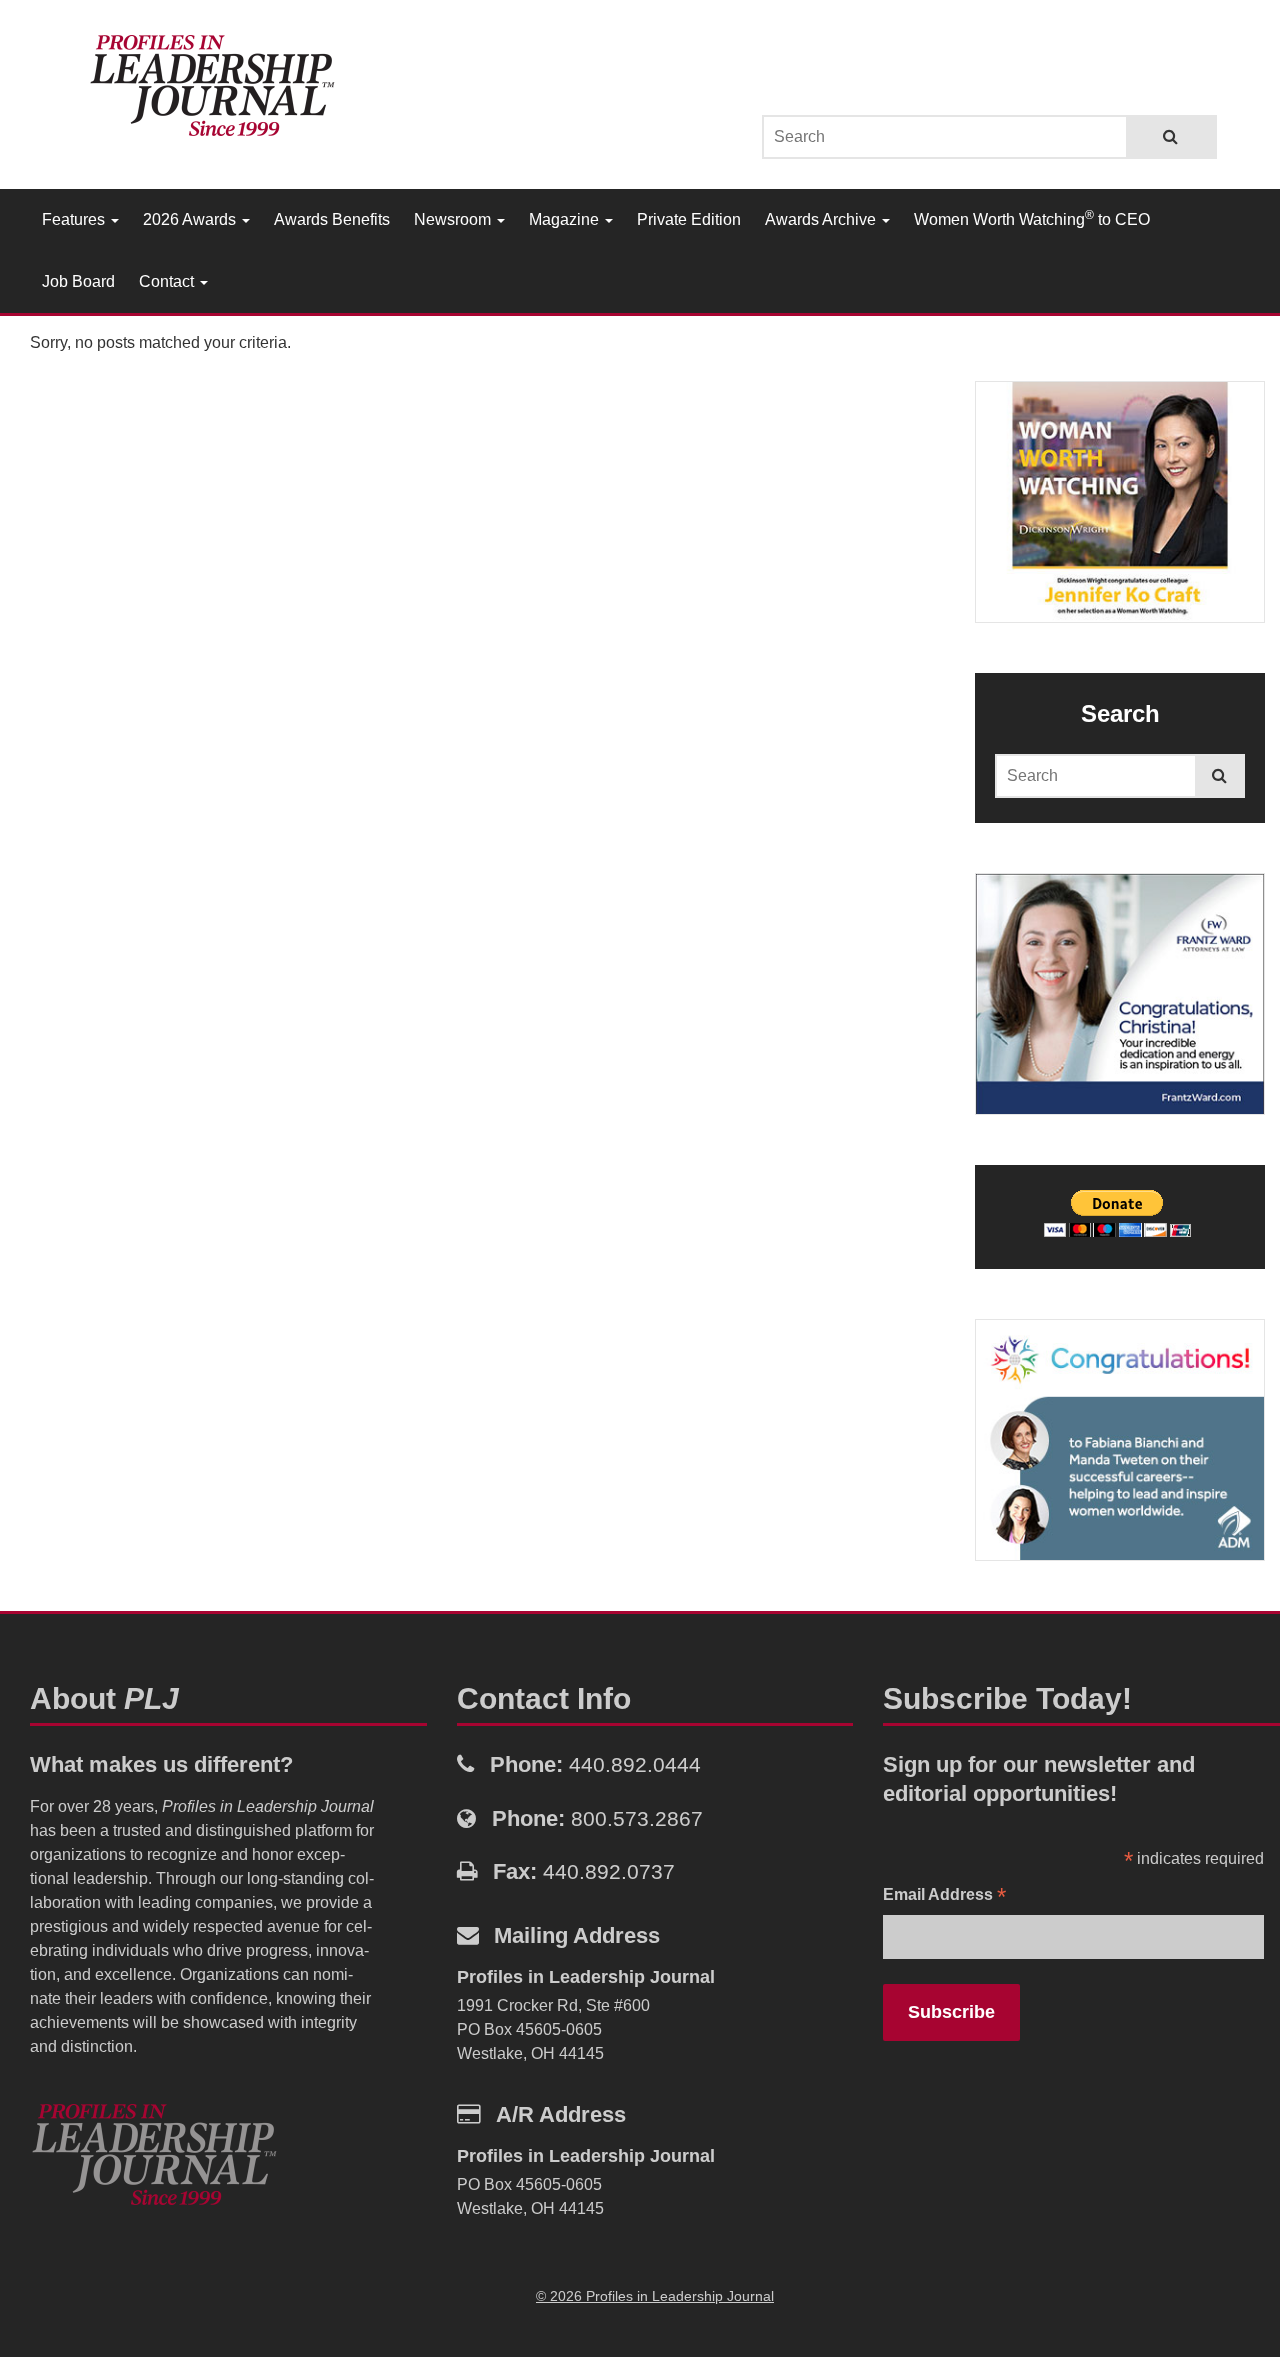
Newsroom (454, 219)
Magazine (566, 219)
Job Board (78, 281)
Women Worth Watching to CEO (1032, 218)
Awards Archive (822, 219)
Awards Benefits (332, 219)
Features (75, 219)
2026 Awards (191, 219)
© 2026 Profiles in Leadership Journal (655, 2296)
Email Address (944, 1896)
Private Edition (689, 219)
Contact (168, 281)
